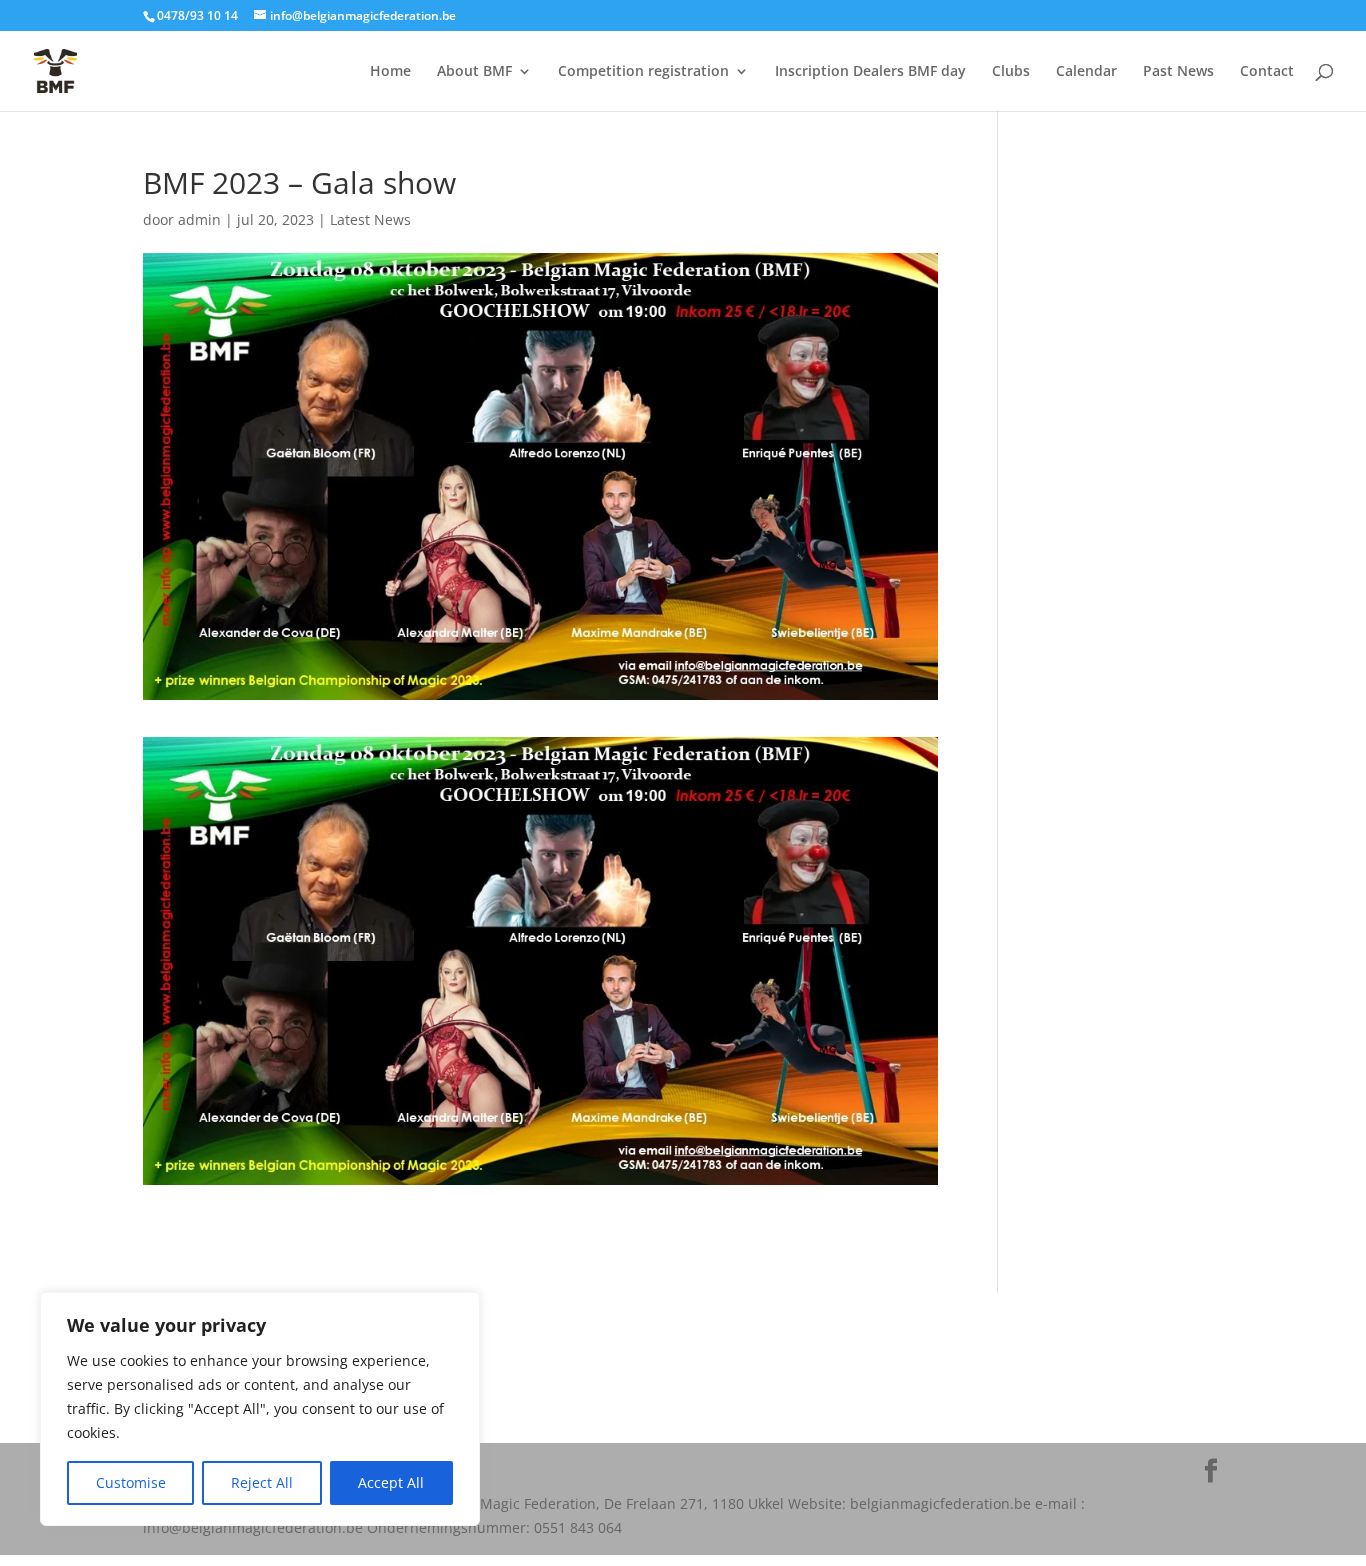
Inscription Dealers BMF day (870, 72)
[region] (260, 1409)
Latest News (370, 219)
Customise (131, 1482)
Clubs (1011, 72)
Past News (1178, 72)
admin (199, 219)
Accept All (391, 1482)
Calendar (1086, 72)
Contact (1267, 72)
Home (390, 72)
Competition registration (643, 72)
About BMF (474, 72)
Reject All (262, 1482)
